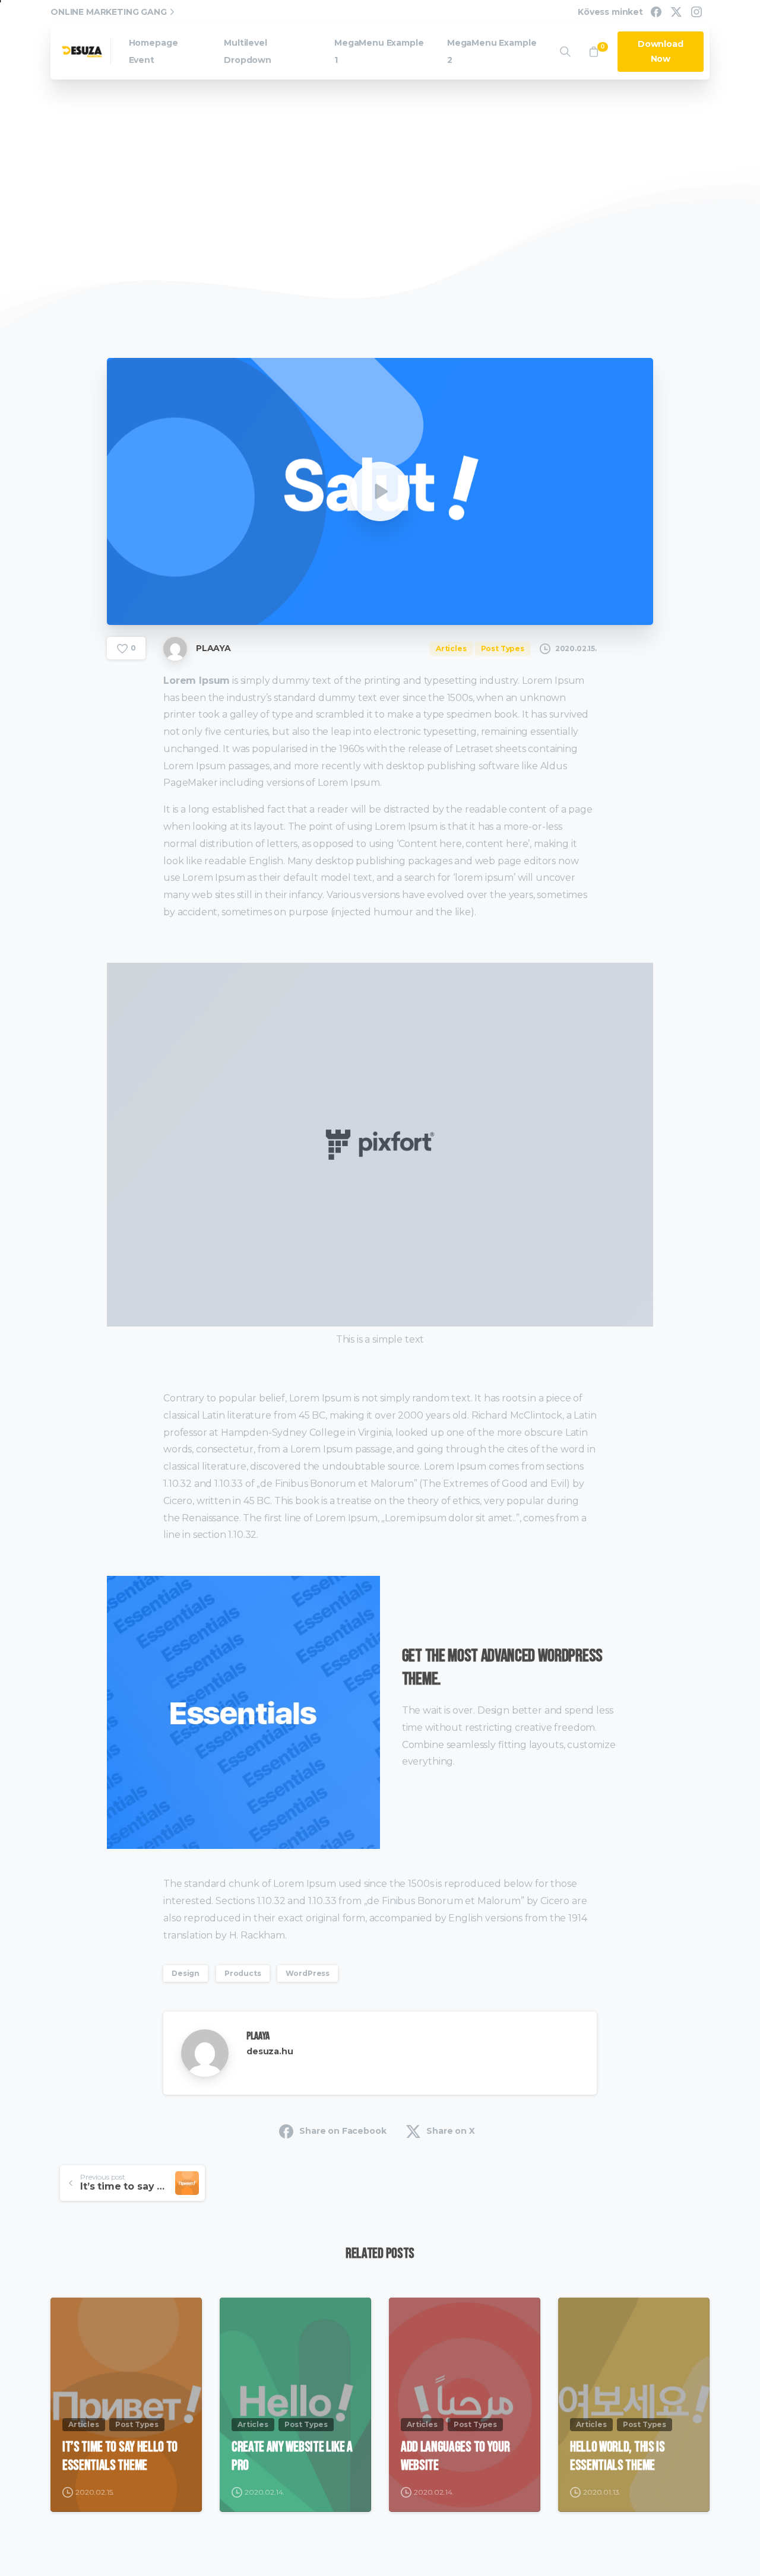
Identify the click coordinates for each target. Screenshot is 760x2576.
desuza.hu (270, 2051)
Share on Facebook (343, 2131)
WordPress (308, 1973)
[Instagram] (696, 12)
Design (186, 1973)
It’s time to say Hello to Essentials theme (120, 2456)
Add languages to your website (455, 2456)
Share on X (450, 2131)
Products (243, 1973)
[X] (676, 12)
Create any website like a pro (292, 2456)
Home (272, 215)
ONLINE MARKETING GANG (109, 12)
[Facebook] (656, 12)
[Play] (380, 491)
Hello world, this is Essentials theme (617, 2456)
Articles (320, 215)
